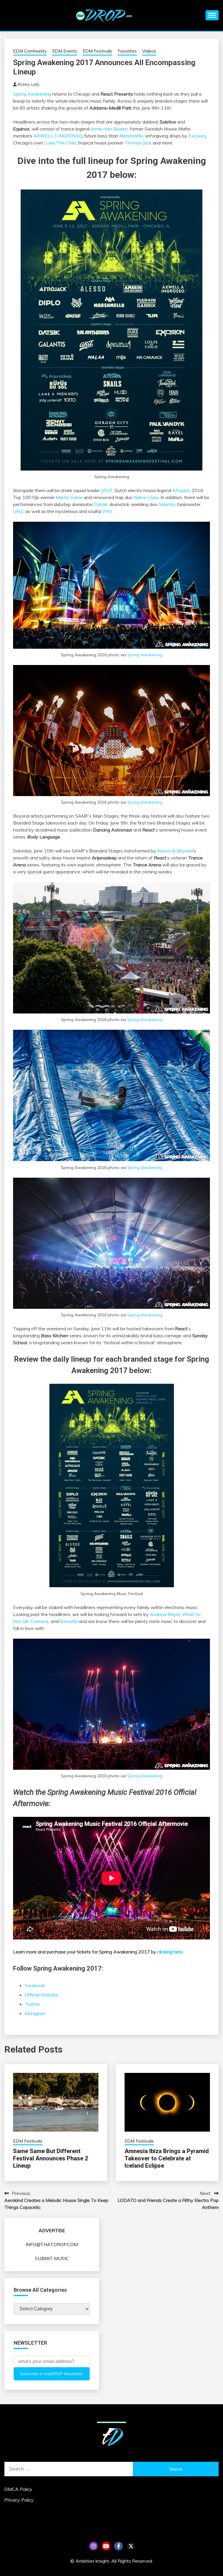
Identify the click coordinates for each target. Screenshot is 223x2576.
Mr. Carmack (36, 1621)
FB (118, 2546)
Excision (197, 136)
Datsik (101, 504)
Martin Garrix (69, 497)
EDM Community (30, 51)
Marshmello (131, 136)
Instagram (35, 2013)
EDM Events (65, 51)
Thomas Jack (138, 143)
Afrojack (181, 490)
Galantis (167, 504)
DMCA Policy (18, 2489)
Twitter (32, 2004)
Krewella (69, 1621)
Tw (131, 2546)
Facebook (35, 1985)
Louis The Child (60, 143)
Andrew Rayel (165, 1614)
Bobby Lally (29, 84)
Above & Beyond (175, 851)
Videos (149, 51)
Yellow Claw (146, 497)
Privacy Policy (19, 2500)
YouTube (106, 2546)
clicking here (170, 1952)
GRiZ (18, 511)
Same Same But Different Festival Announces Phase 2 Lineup (51, 2158)
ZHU (107, 511)
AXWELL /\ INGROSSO (58, 136)
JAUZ (107, 490)
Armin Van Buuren (109, 129)
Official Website (41, 1995)
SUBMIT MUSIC (52, 2258)
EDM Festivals (97, 51)
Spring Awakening (32, 94)
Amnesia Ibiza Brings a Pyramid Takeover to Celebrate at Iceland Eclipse (167, 2158)
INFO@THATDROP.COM (52, 2244)
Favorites (127, 51)
